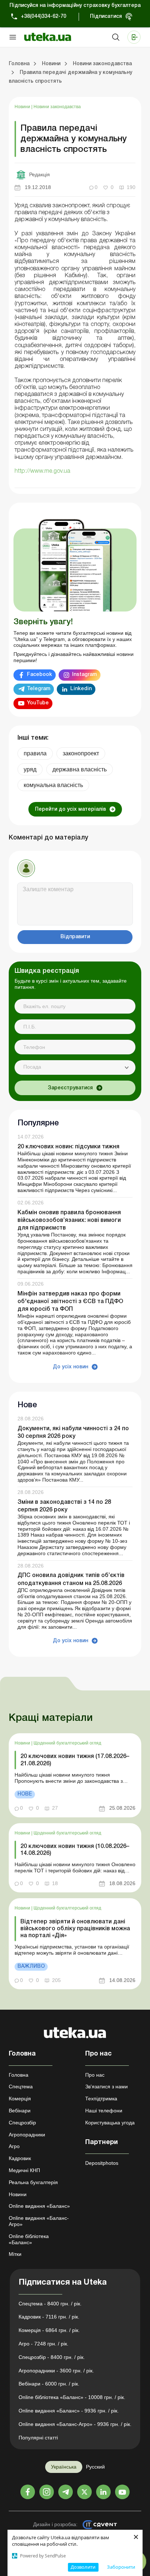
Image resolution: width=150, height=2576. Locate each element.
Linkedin (81, 689)
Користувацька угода (110, 2123)
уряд (30, 769)
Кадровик (20, 2158)
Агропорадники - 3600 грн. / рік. (56, 2371)
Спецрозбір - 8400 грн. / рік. (52, 2357)
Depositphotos (102, 2163)
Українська (64, 2467)
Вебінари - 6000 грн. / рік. (49, 2384)
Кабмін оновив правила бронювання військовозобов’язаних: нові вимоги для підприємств (69, 1220)
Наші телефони (104, 2111)
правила (35, 753)
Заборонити (121, 2567)
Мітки (15, 2254)
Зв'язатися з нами (106, 2087)
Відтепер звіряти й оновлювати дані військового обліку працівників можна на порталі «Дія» (75, 1929)
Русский (95, 2467)
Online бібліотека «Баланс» (29, 2239)
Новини (23, 107)
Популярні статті (38, 2438)
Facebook (40, 675)
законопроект (81, 753)
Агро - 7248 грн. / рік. (44, 2344)
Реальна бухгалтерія (33, 2182)
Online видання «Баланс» (39, 2206)
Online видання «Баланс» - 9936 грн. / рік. (69, 2411)
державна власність (80, 769)
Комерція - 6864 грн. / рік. (49, 2330)
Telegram (39, 689)
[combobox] (75, 1067)
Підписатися (106, 17)
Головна (19, 2075)
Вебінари (20, 2111)
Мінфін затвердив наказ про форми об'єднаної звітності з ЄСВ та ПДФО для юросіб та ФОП (70, 1302)
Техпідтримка (101, 2099)
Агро (14, 2146)
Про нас (95, 2075)
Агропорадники (27, 2135)
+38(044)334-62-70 (44, 17)
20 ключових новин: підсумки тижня (68, 1147)
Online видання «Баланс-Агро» (39, 2221)
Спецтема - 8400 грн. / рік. (50, 2304)
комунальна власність (53, 785)
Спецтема (21, 2087)
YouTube (38, 703)
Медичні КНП (24, 2170)
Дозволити (83, 2567)
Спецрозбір (22, 2123)
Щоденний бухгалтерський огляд (67, 1743)
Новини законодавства (57, 107)
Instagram (84, 675)
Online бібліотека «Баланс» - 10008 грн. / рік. (72, 2397)
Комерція (20, 2099)
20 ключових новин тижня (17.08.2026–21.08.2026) (75, 1760)
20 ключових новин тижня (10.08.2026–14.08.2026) (75, 1850)
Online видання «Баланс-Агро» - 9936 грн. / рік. (75, 2424)
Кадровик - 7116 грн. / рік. (49, 2317)
